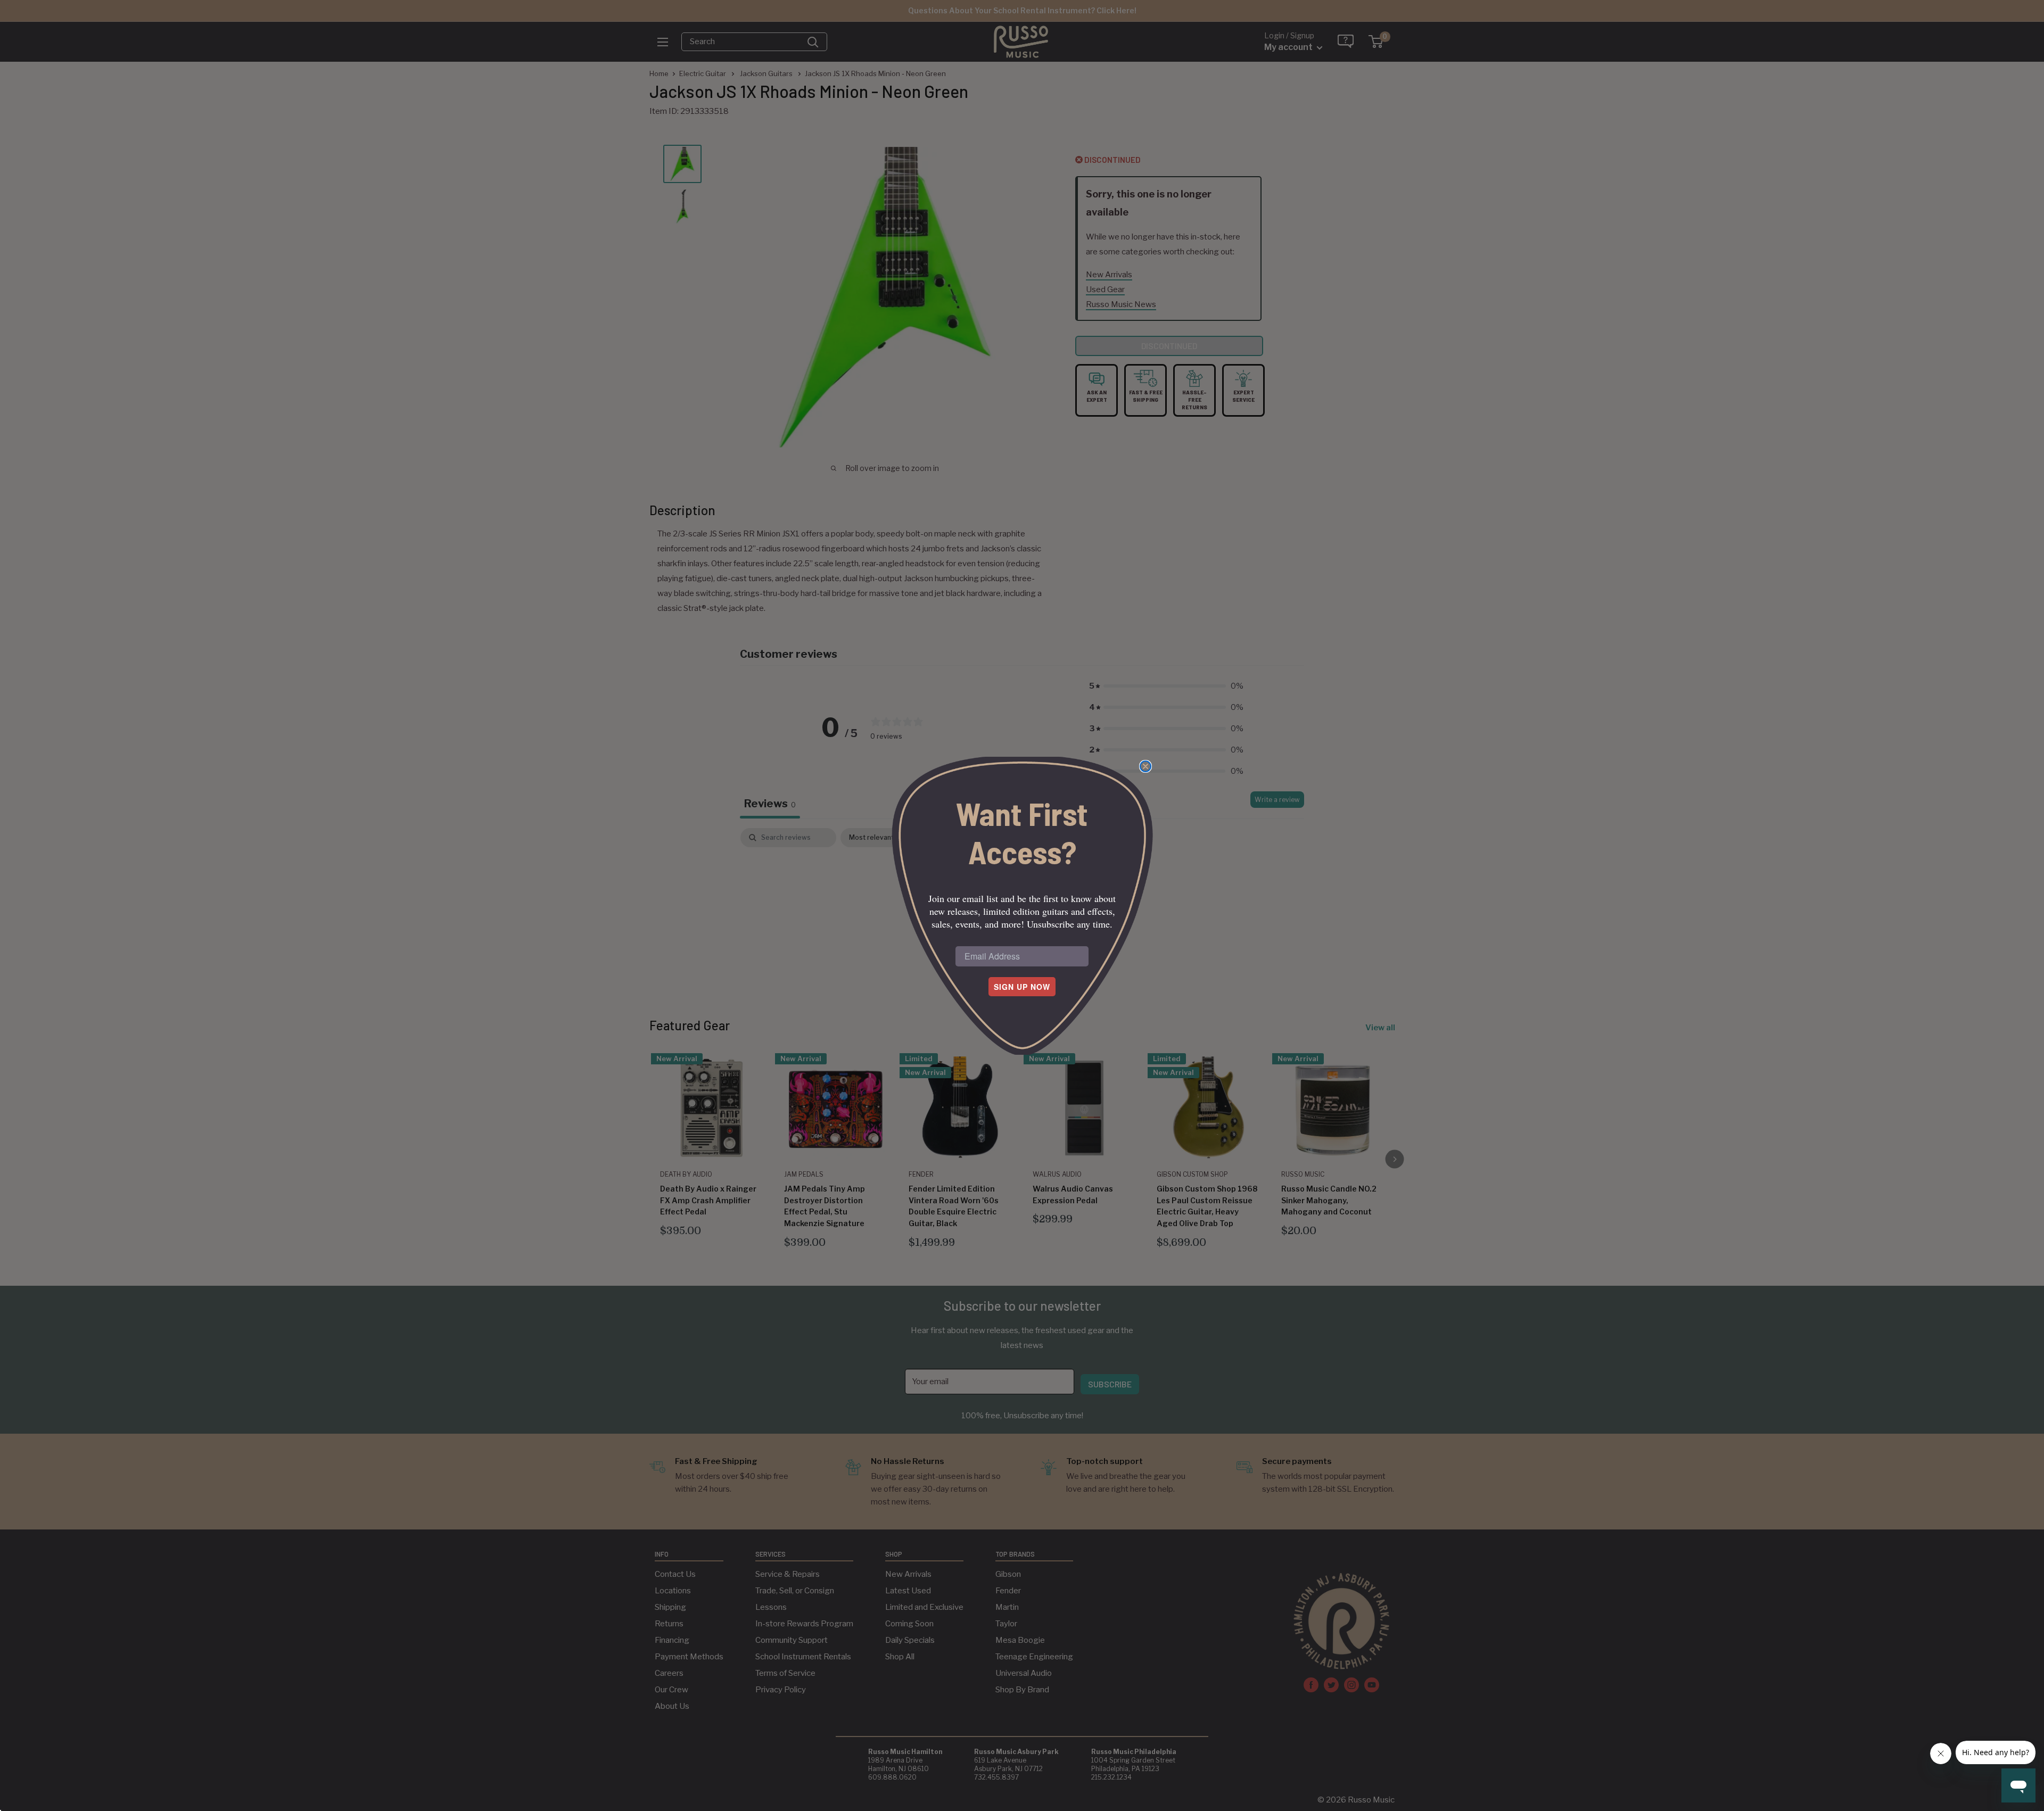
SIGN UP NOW (1022, 987)
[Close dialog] (1145, 766)
